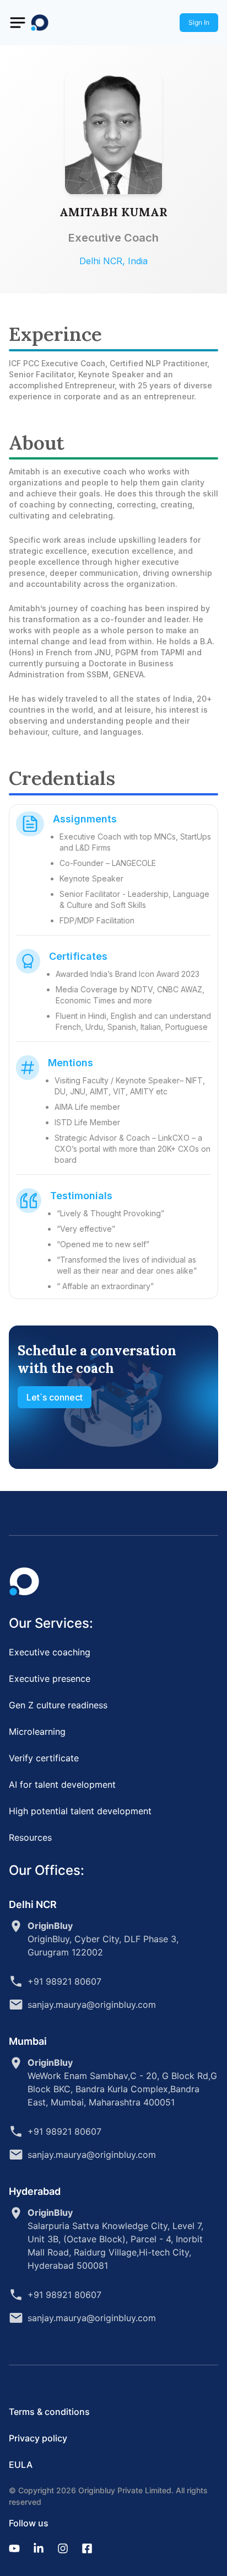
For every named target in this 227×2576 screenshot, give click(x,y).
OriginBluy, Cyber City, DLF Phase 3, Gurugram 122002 (103, 1939)
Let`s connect (55, 1397)
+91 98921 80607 (64, 1981)
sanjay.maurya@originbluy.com (92, 2005)
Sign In (199, 22)
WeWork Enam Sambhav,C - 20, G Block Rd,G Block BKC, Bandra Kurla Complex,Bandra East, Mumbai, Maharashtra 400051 (122, 2082)
